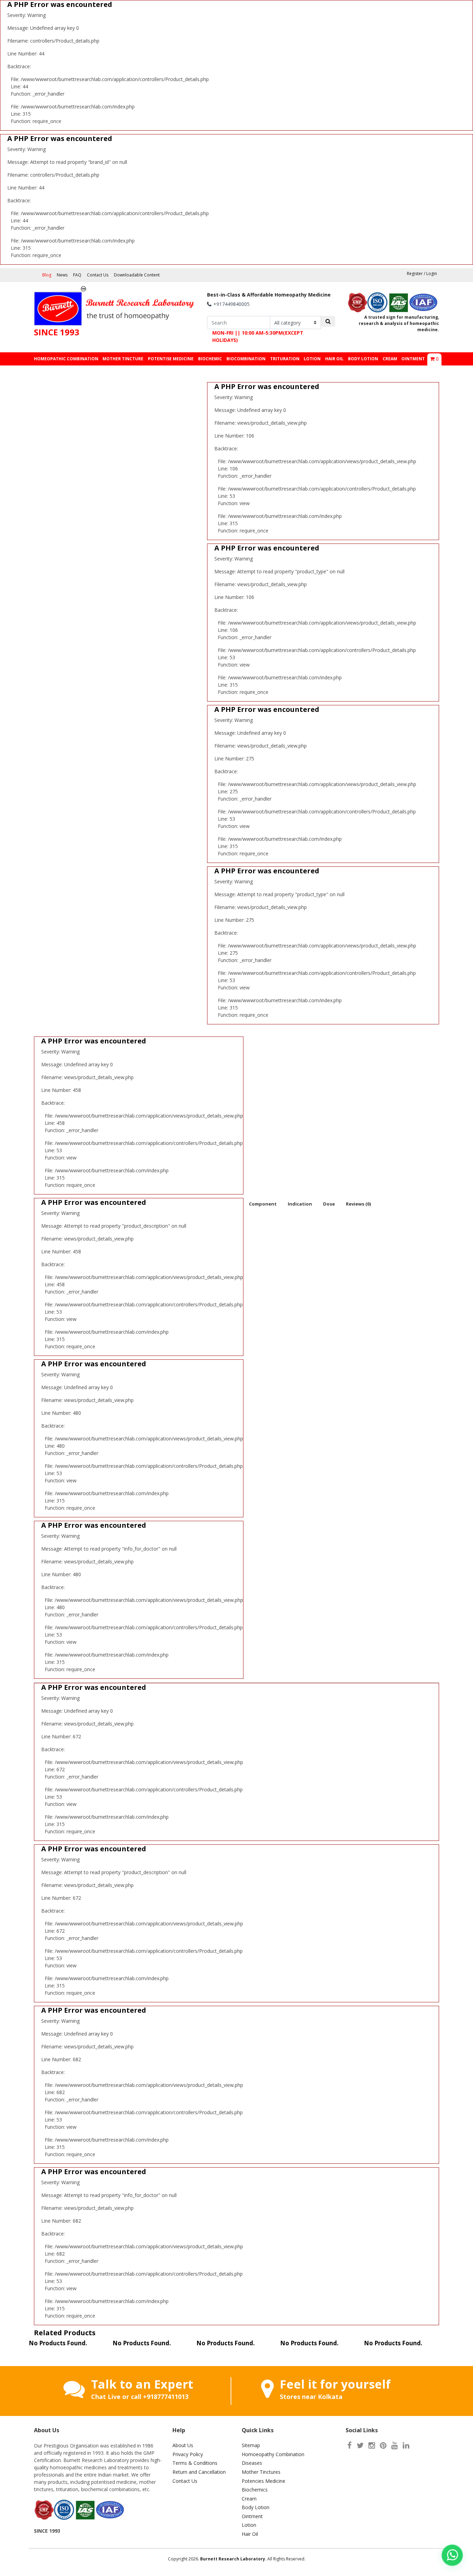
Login (432, 274)
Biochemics (255, 2490)
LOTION (312, 359)
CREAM (390, 359)
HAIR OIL (334, 359)
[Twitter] (360, 2445)
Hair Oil (250, 2534)
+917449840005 (231, 304)
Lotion (249, 2525)
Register (415, 274)
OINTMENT (413, 359)
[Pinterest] (383, 2445)
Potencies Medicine (264, 2481)
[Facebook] (350, 2445)
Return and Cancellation (199, 2472)
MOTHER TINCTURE (123, 359)
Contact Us (98, 275)
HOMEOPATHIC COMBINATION (66, 359)
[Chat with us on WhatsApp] (452, 2555)
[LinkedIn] (406, 2445)
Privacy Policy (188, 2454)
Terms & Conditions (195, 2463)
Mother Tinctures (261, 2472)
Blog (47, 275)
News (62, 275)
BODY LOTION (363, 359)
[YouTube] (395, 2445)
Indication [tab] (300, 1204)
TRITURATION (285, 359)
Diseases (252, 2463)
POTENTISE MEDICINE (171, 359)
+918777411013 (166, 2397)
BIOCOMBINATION (246, 359)
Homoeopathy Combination (273, 2454)
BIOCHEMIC (210, 359)
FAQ (77, 275)
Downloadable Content (137, 275)
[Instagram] (372, 2445)
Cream (249, 2499)
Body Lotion (256, 2507)
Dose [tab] (329, 1204)
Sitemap (251, 2445)
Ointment (252, 2516)
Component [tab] (263, 1204)
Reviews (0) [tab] (358, 1204)
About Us (183, 2445)
